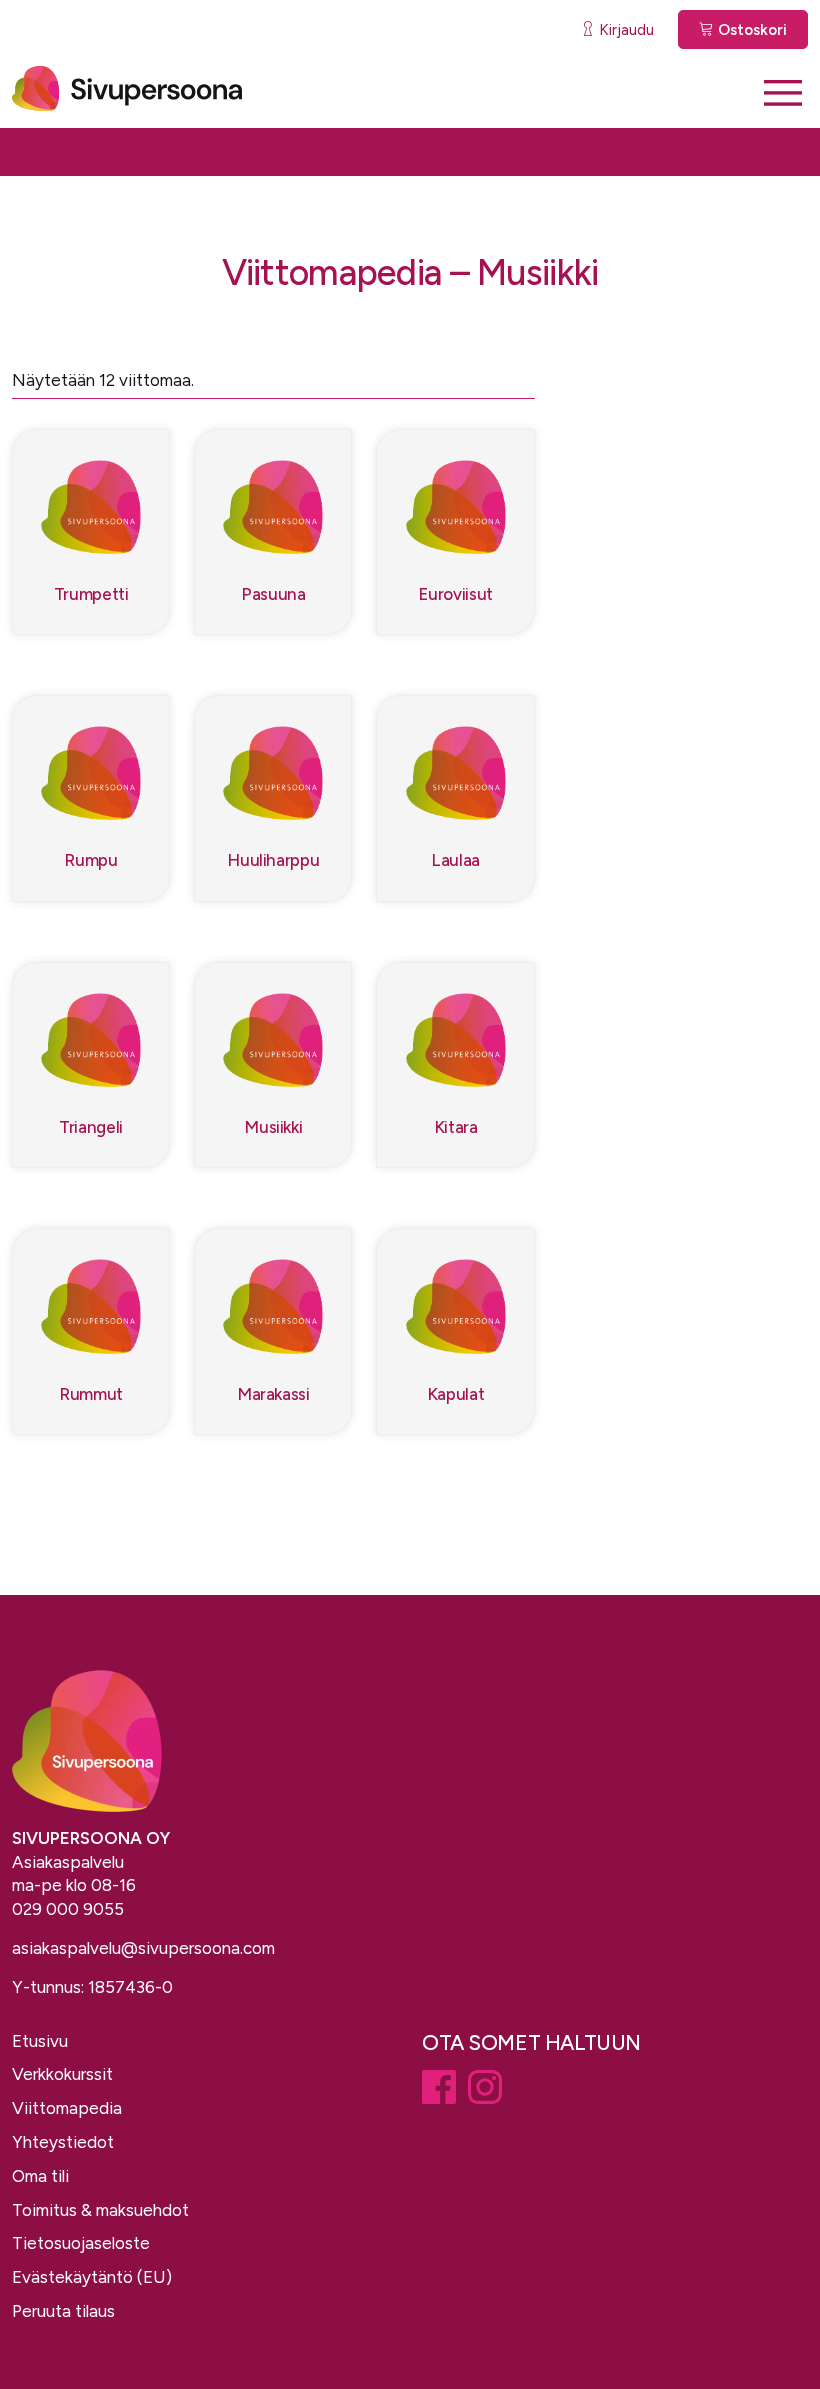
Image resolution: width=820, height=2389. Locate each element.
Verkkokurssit (62, 2074)
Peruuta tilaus (63, 2311)
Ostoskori (750, 30)
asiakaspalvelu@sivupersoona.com (143, 1948)
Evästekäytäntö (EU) (92, 2277)
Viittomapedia (67, 2108)
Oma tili (40, 2176)
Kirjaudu (624, 30)
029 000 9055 (68, 1909)
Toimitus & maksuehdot (100, 2210)
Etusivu (40, 2041)
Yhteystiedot (63, 2142)
